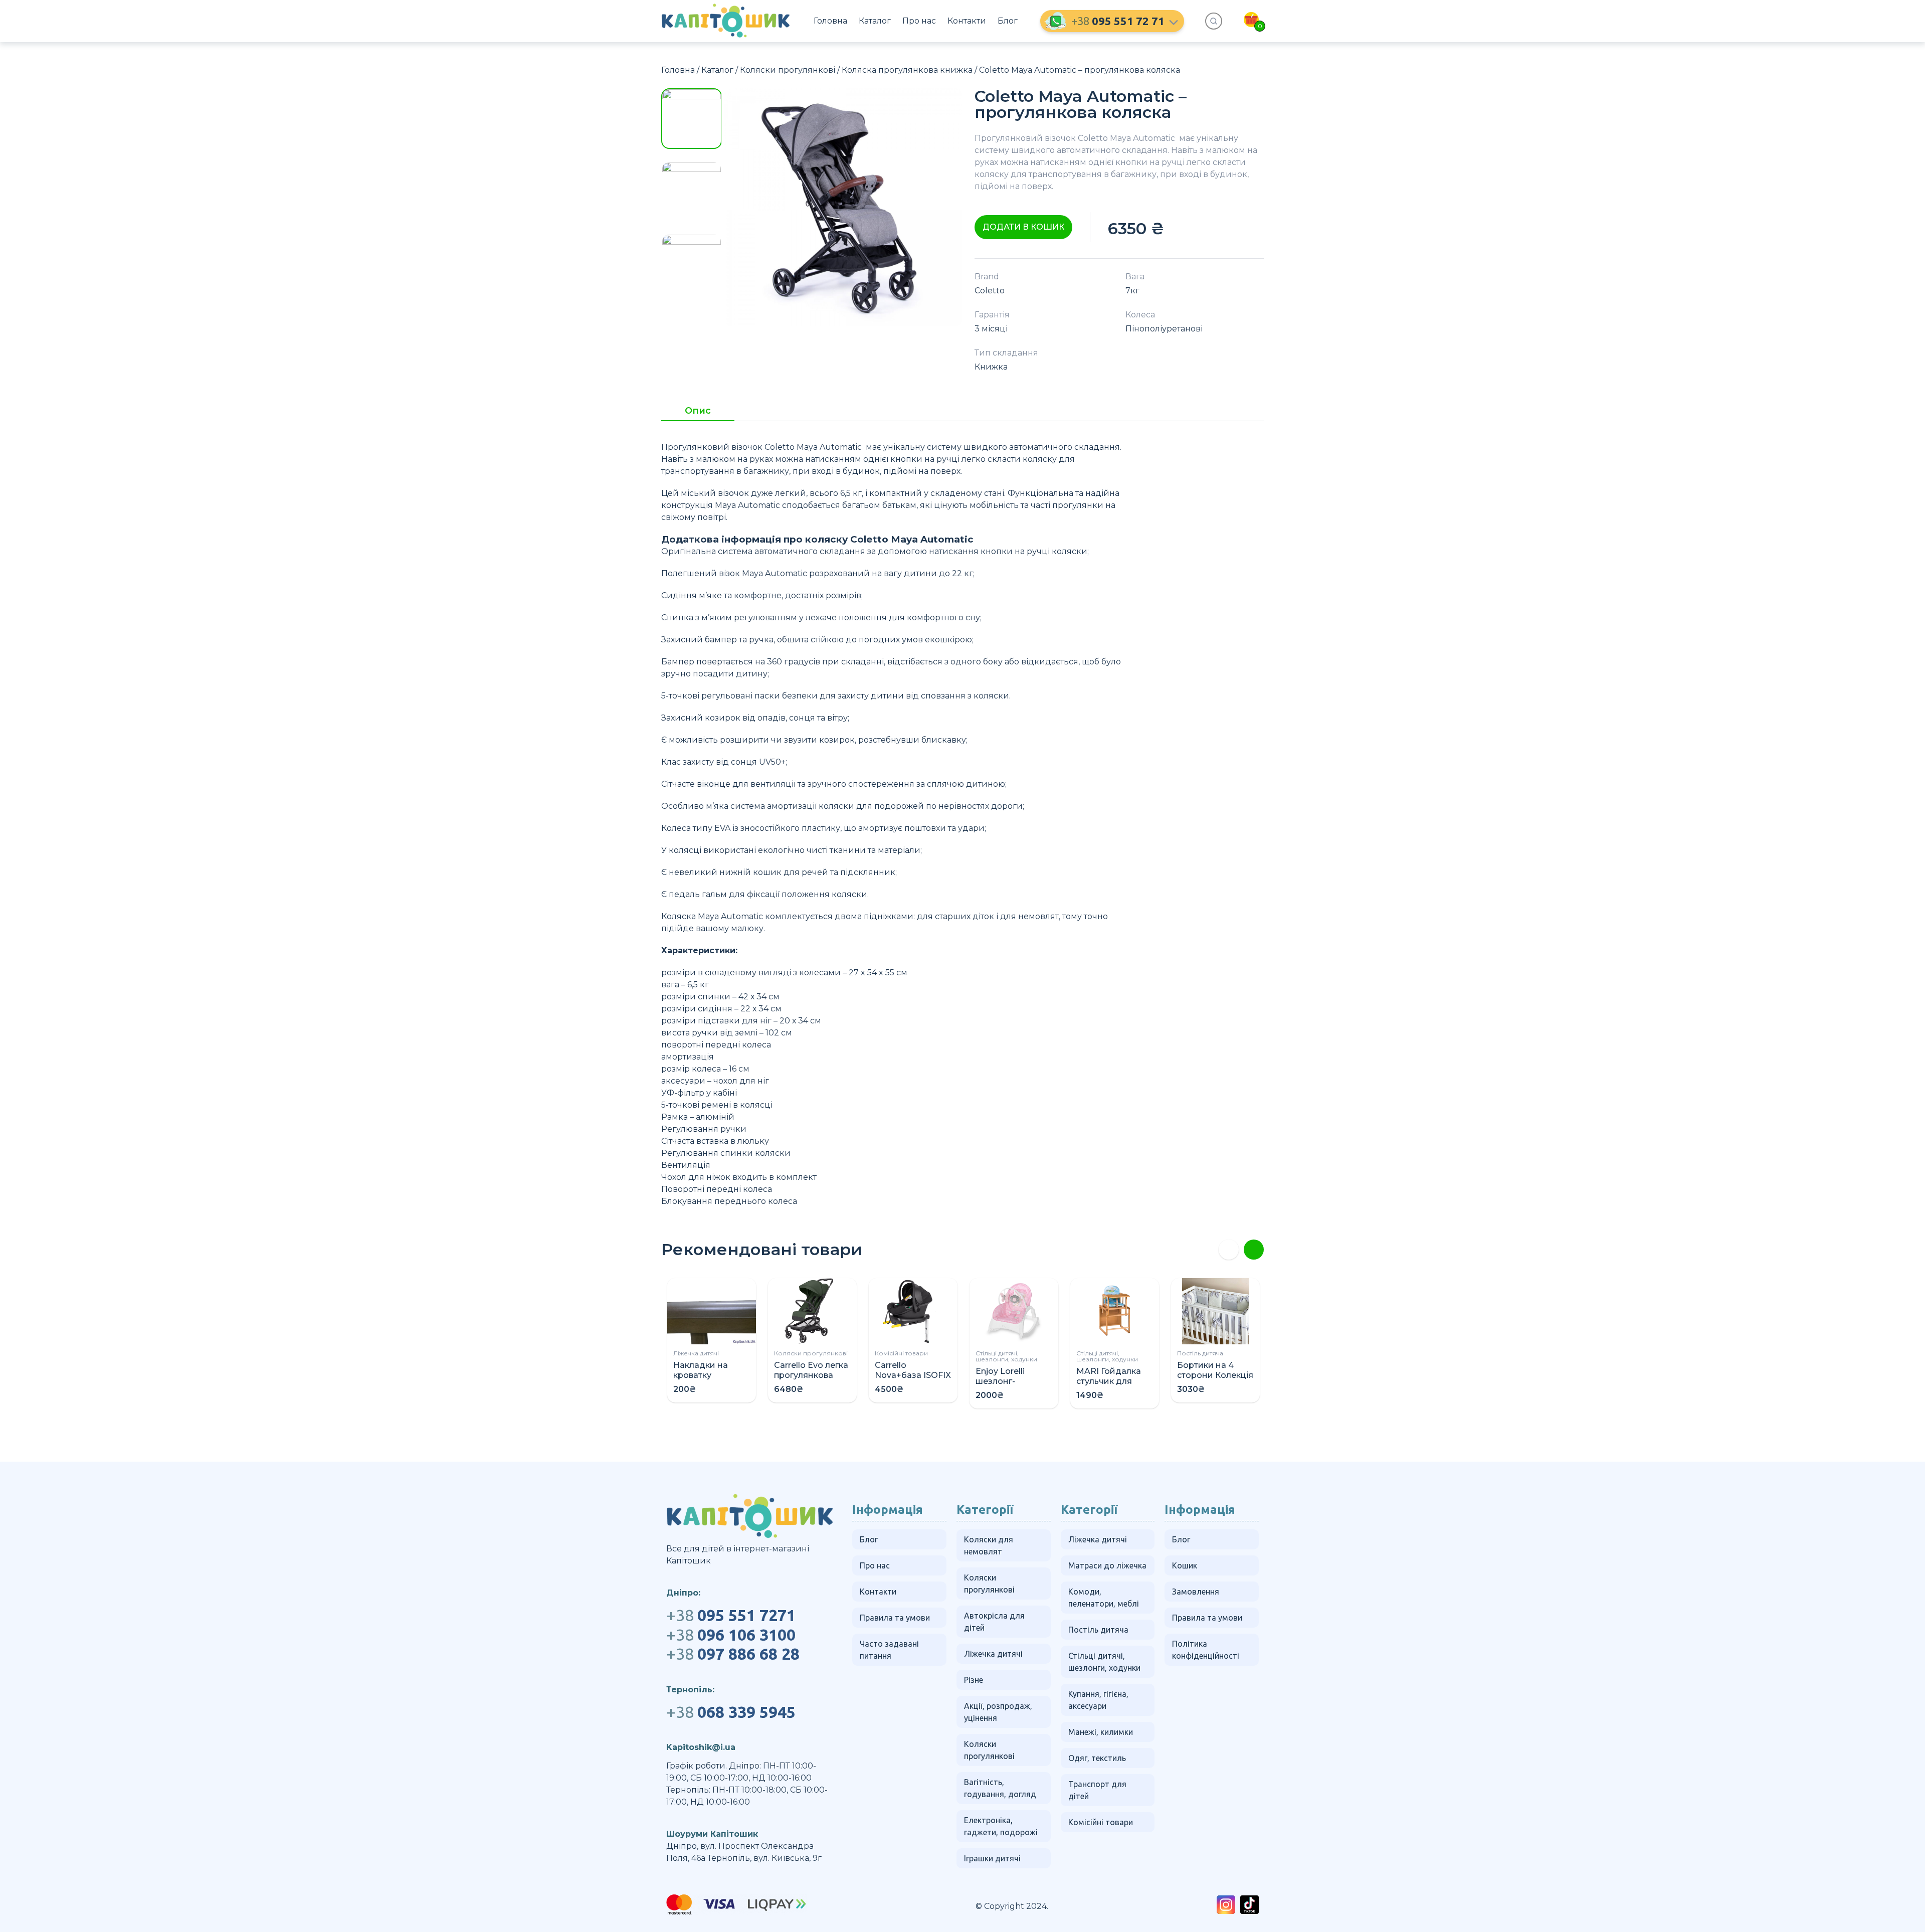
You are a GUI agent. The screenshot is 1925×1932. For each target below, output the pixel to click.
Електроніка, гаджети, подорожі (1001, 1826)
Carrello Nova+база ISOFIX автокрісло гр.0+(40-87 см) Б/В (913, 1380)
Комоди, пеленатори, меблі (1104, 1598)
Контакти (967, 21)
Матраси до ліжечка (1107, 1565)
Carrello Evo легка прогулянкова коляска (811, 1375)
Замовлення (1196, 1592)
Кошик (1185, 1565)
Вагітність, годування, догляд (1000, 1788)
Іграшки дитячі (992, 1858)
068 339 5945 (731, 1712)
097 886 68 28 (733, 1654)
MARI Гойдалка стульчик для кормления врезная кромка (1111, 1386)
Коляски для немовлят (989, 1545)
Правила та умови (895, 1618)
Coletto (990, 291)
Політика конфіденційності (1206, 1650)
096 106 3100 (731, 1635)
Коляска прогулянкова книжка (907, 70)
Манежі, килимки (1101, 1732)
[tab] (698, 414)
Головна (830, 21)
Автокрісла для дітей (994, 1622)
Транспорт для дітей (1097, 1790)
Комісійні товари (901, 1353)
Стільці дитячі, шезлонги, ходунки (1006, 1356)
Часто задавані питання (889, 1650)
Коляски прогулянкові (788, 70)
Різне (974, 1680)
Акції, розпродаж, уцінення (998, 1712)
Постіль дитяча (1200, 1353)
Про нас (919, 21)
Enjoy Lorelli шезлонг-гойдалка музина (1012, 1381)
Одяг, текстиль (1097, 1758)
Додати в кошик (1023, 227)
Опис (698, 411)
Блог (1008, 21)
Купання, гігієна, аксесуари (1098, 1700)
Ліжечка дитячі (696, 1353)
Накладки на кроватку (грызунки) (701, 1375)
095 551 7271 (731, 1615)
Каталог (875, 21)
